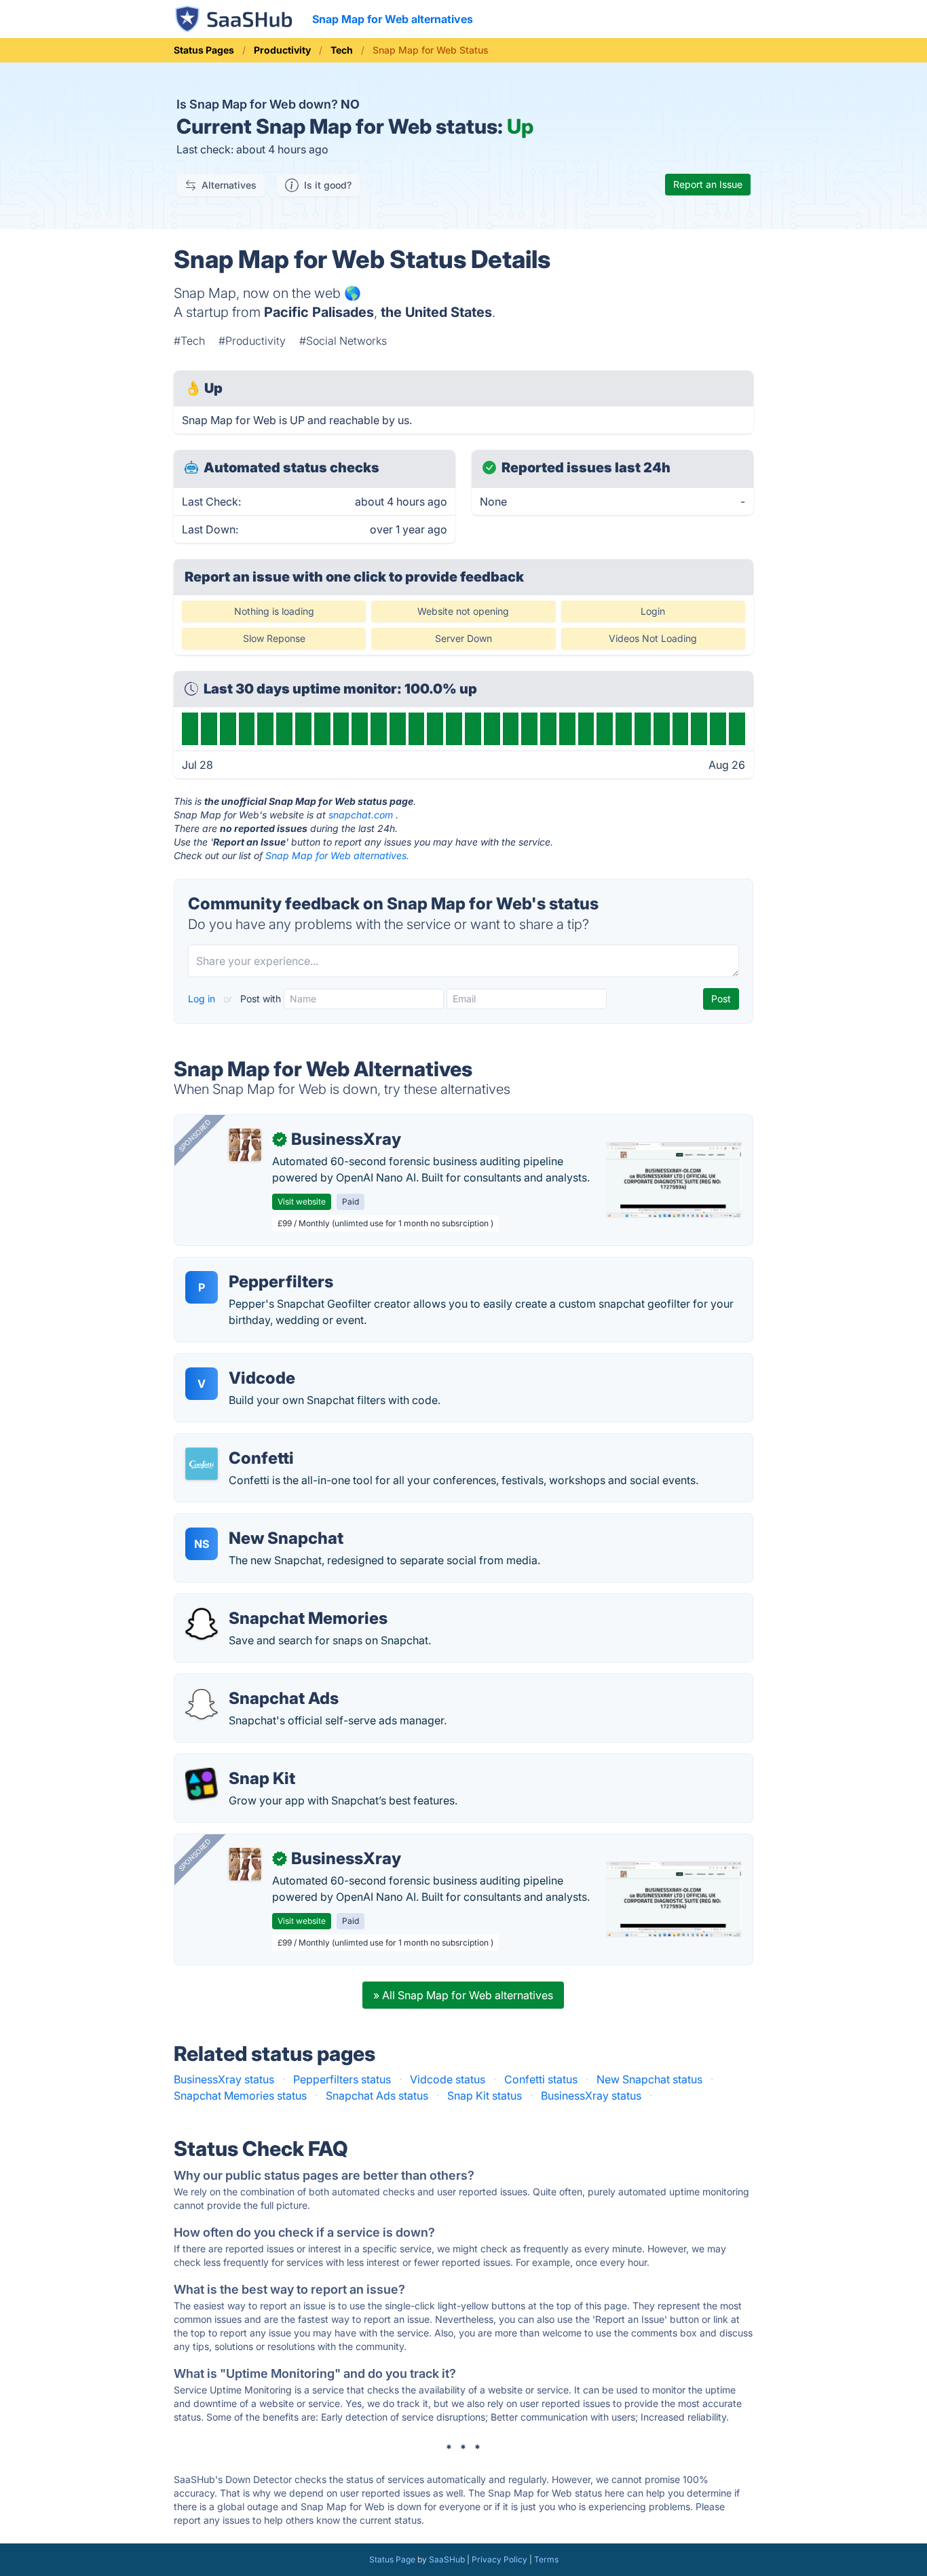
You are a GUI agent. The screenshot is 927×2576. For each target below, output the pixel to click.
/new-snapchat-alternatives (255, 1522)
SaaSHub (447, 2559)
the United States (436, 312)
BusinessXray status (224, 2079)
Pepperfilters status (342, 2079)
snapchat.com (361, 815)
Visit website (302, 1201)
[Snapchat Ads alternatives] (202, 1704)
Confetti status (541, 2079)
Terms (546, 2559)
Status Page (392, 2559)
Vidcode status (448, 2079)
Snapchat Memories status (240, 2096)
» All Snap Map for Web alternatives (463, 1995)
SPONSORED (195, 1135)
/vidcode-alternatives (240, 1362)
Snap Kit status (485, 2096)
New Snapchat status (649, 2079)
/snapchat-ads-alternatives (253, 1682)
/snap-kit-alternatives (240, 1762)
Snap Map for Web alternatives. (337, 855)
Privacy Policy (499, 2559)
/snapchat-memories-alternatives (269, 1602)
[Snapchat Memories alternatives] (202, 1624)
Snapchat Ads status (377, 2096)
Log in (203, 999)
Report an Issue (708, 184)
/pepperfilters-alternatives (251, 1266)
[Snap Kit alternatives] (202, 1784)
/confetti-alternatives (238, 1442)
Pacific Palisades (319, 312)
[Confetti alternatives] (202, 1464)
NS (202, 1544)
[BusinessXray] (245, 1145)
